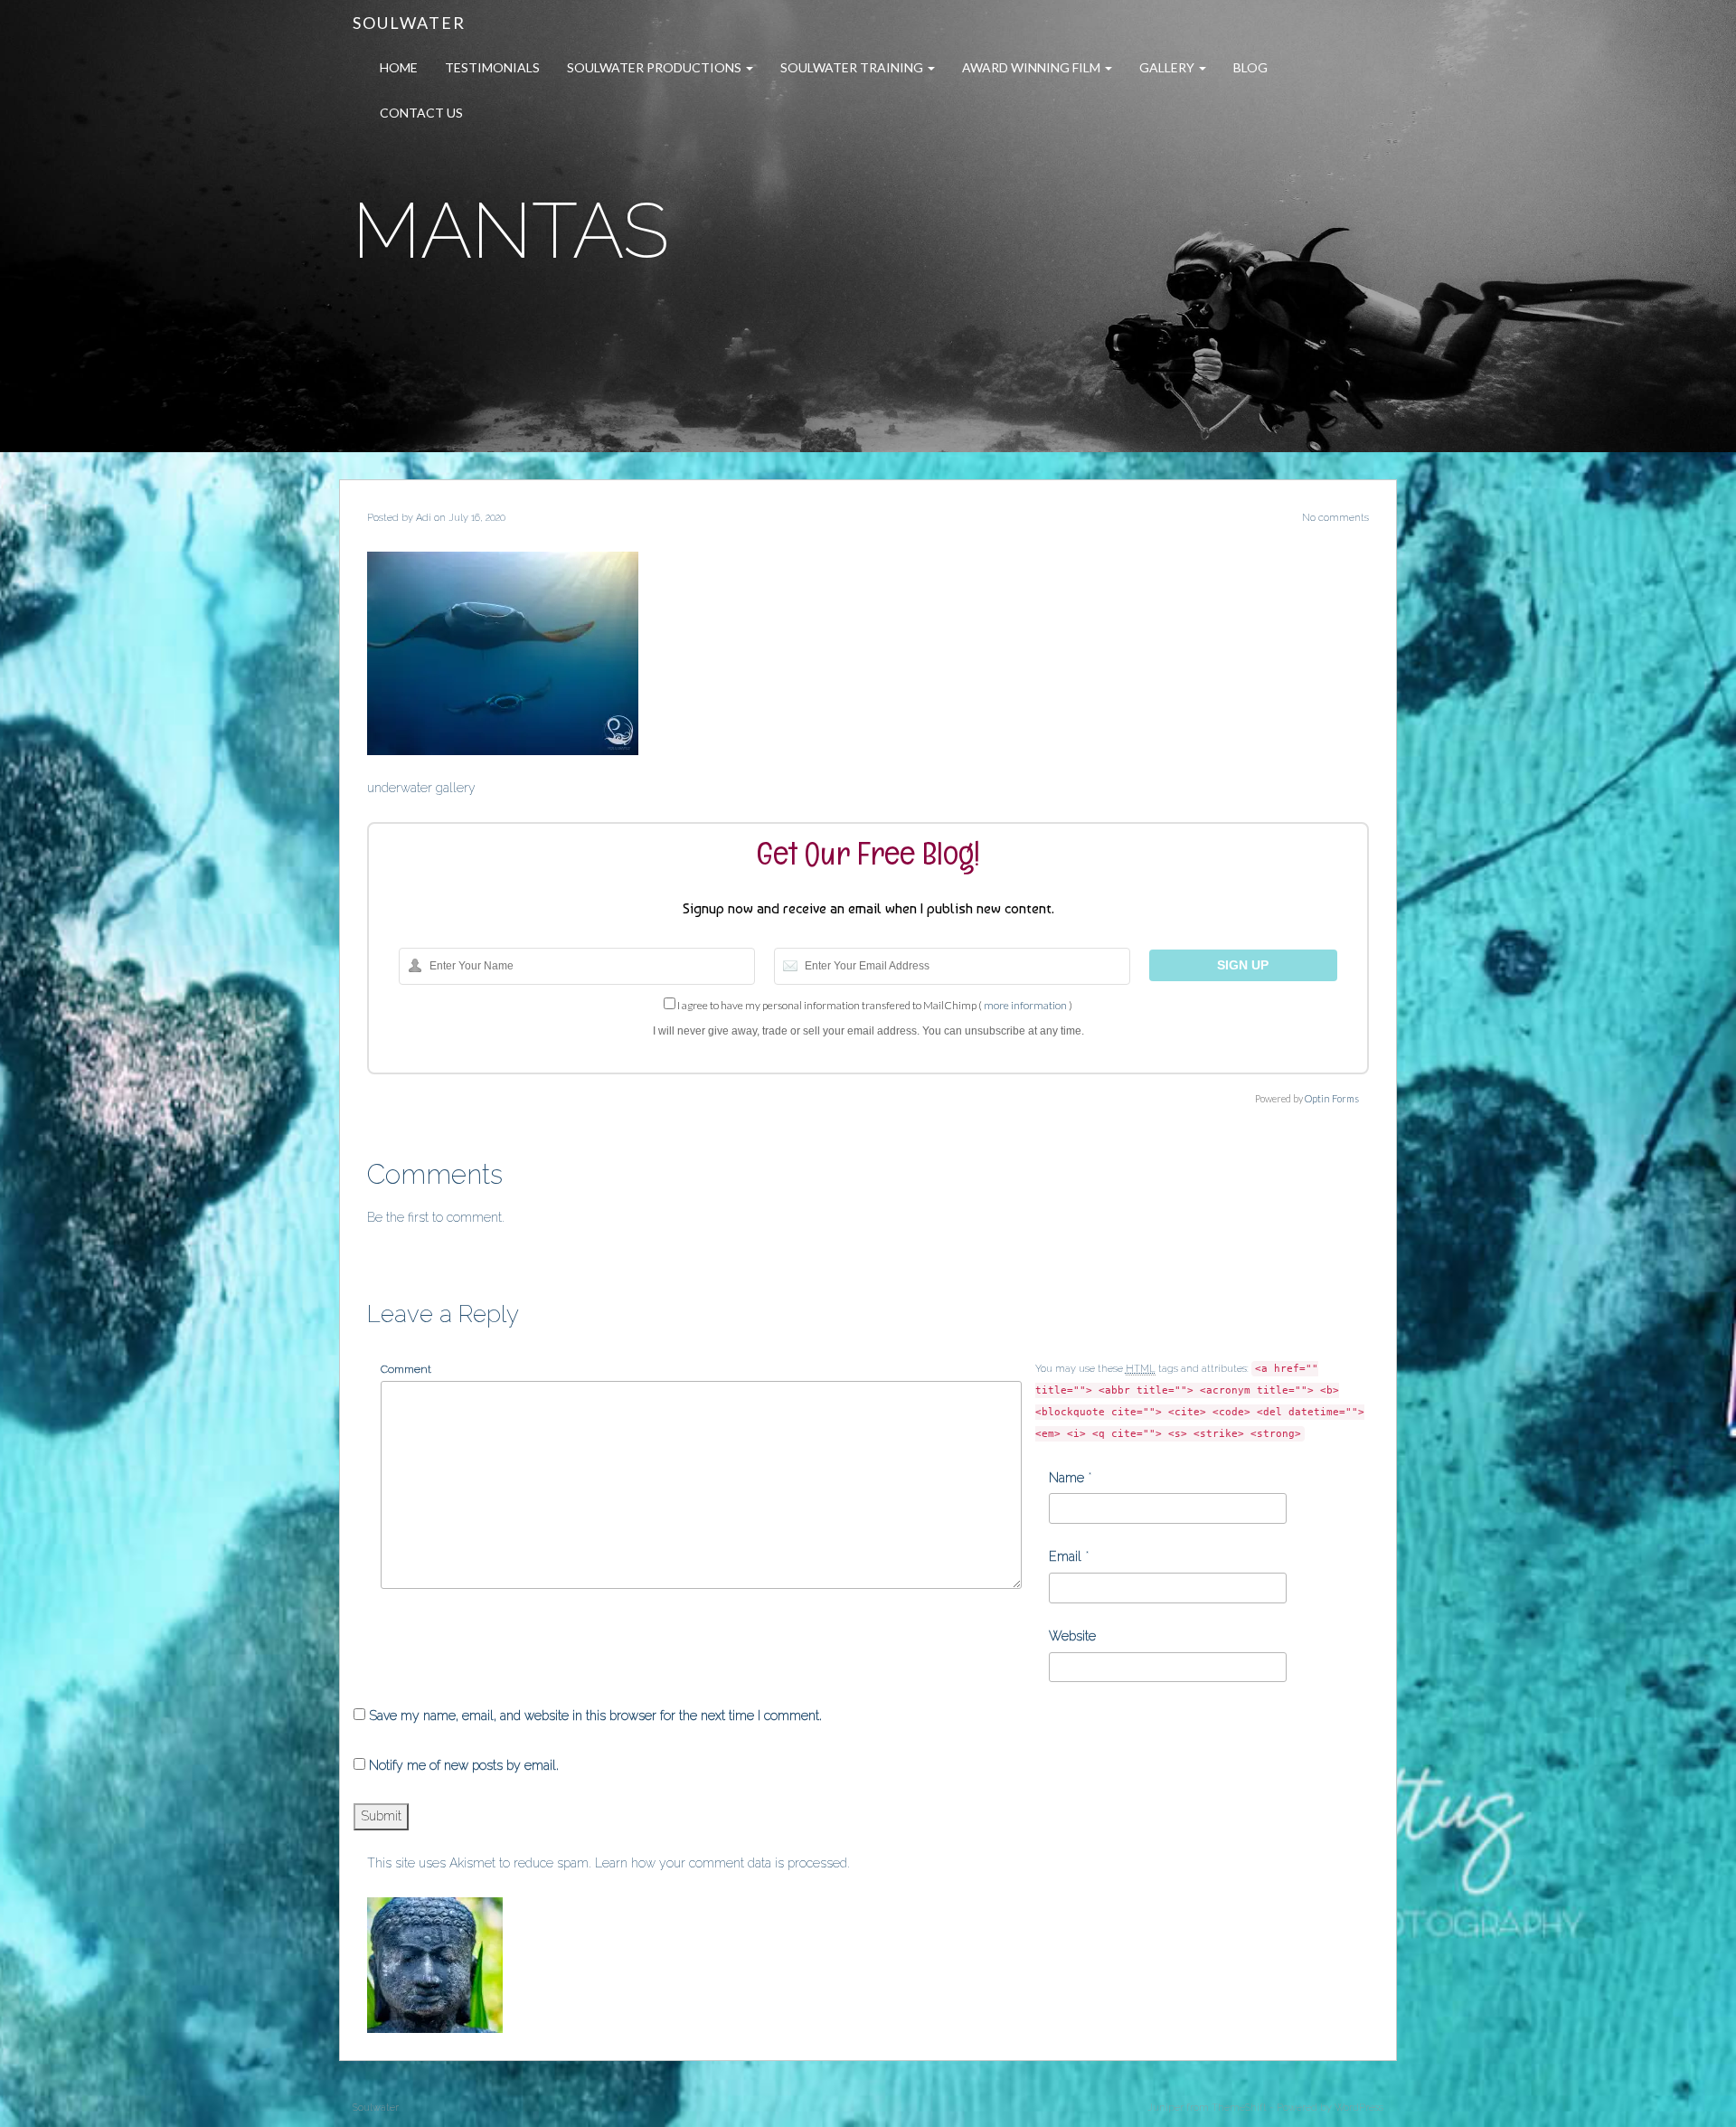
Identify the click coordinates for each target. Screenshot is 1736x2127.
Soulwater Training (853, 67)
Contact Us (421, 113)
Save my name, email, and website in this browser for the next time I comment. (595, 1716)
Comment (406, 1369)
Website (1072, 1636)
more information (1025, 1005)
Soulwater (409, 23)
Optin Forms (1332, 1098)
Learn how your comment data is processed (721, 1863)
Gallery (1168, 67)
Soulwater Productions (656, 67)
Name (1066, 1478)
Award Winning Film (1033, 67)
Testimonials (492, 67)
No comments (1335, 518)
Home (399, 67)
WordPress (1359, 2108)
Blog (1250, 67)
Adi (424, 518)
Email (1065, 1556)
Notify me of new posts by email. (464, 1765)
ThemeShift (1239, 2108)
